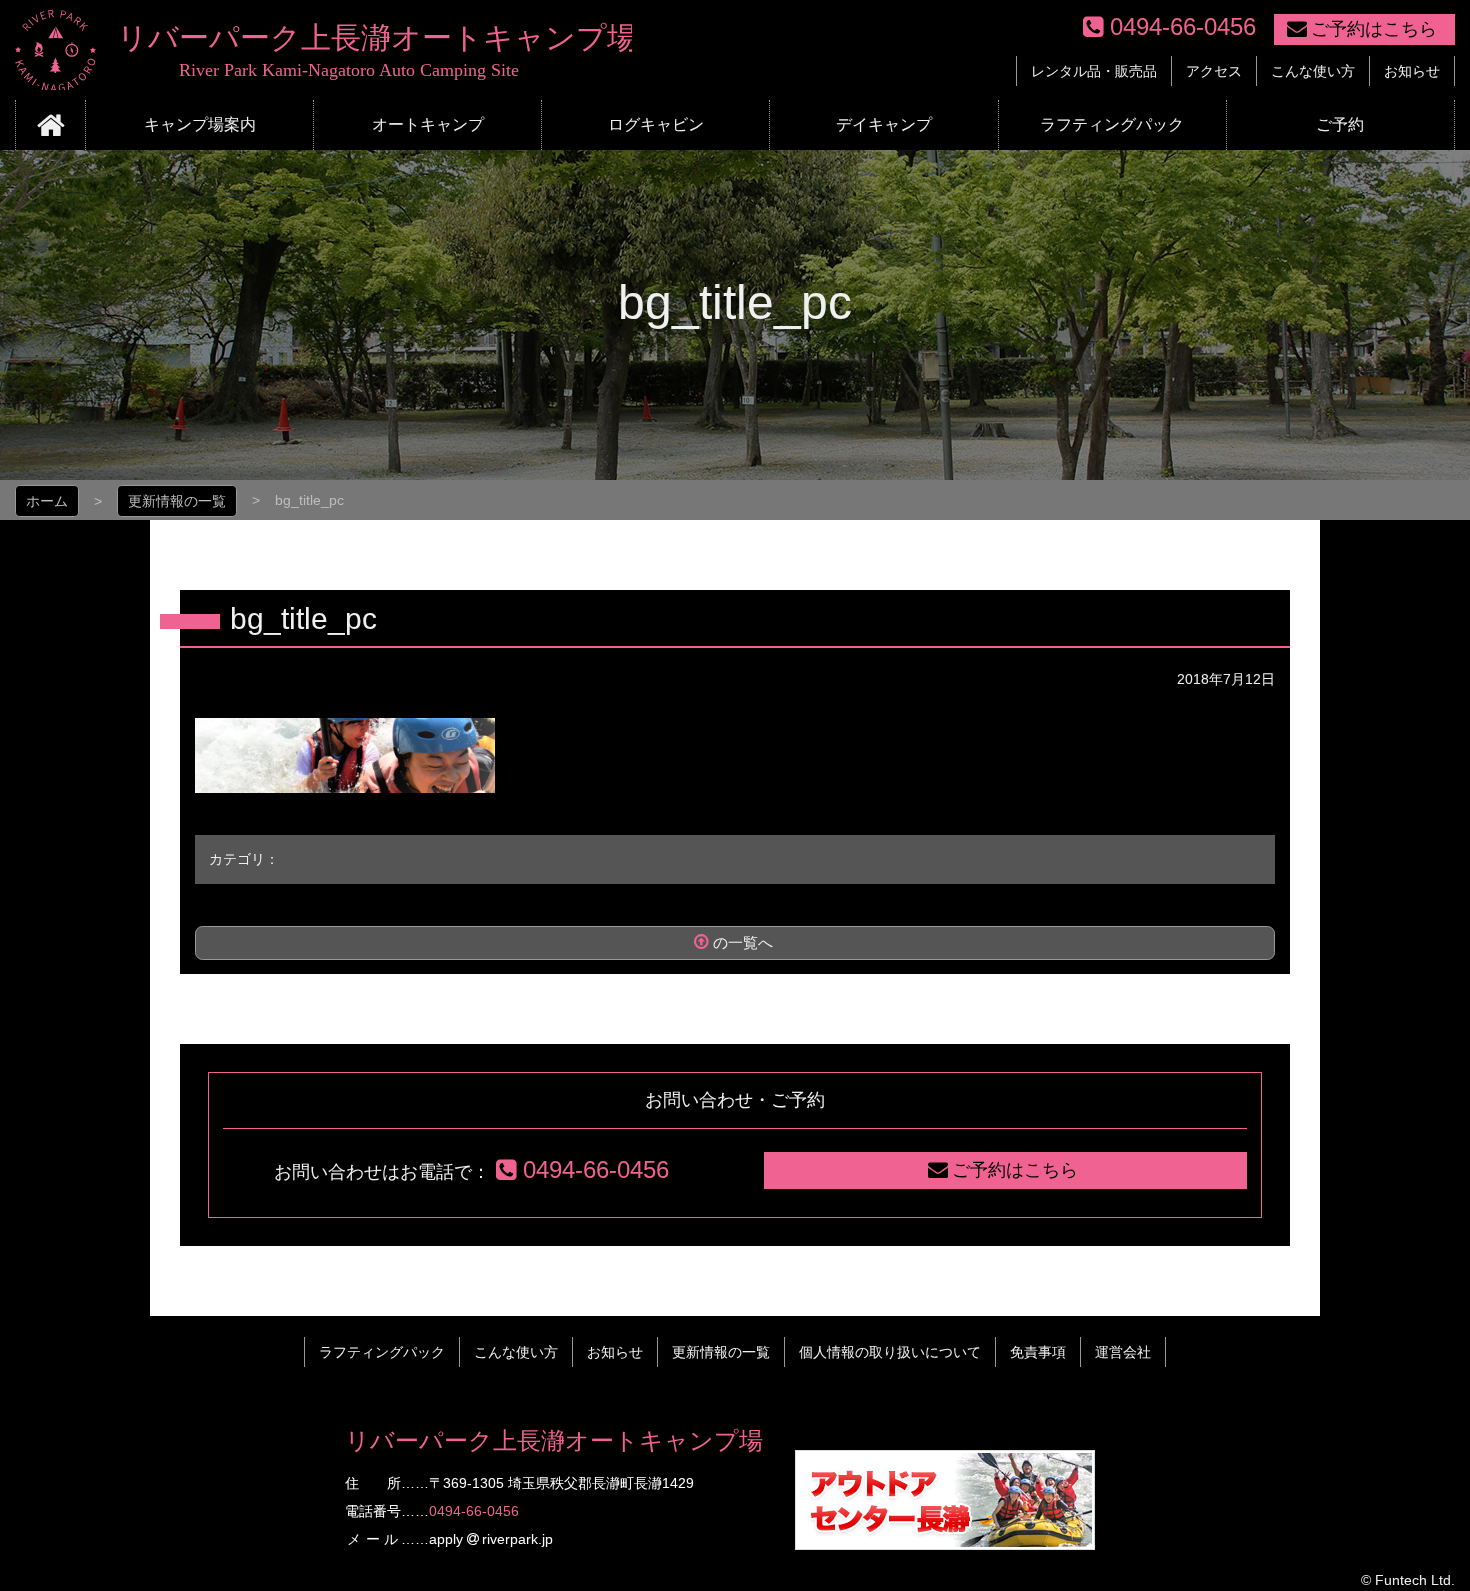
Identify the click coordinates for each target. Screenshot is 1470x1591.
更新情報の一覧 (177, 501)
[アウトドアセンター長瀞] (945, 1539)
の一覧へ (743, 942)
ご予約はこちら (1374, 29)
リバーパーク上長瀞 (323, 50)
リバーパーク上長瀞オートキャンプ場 (554, 1440)
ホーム (47, 501)
